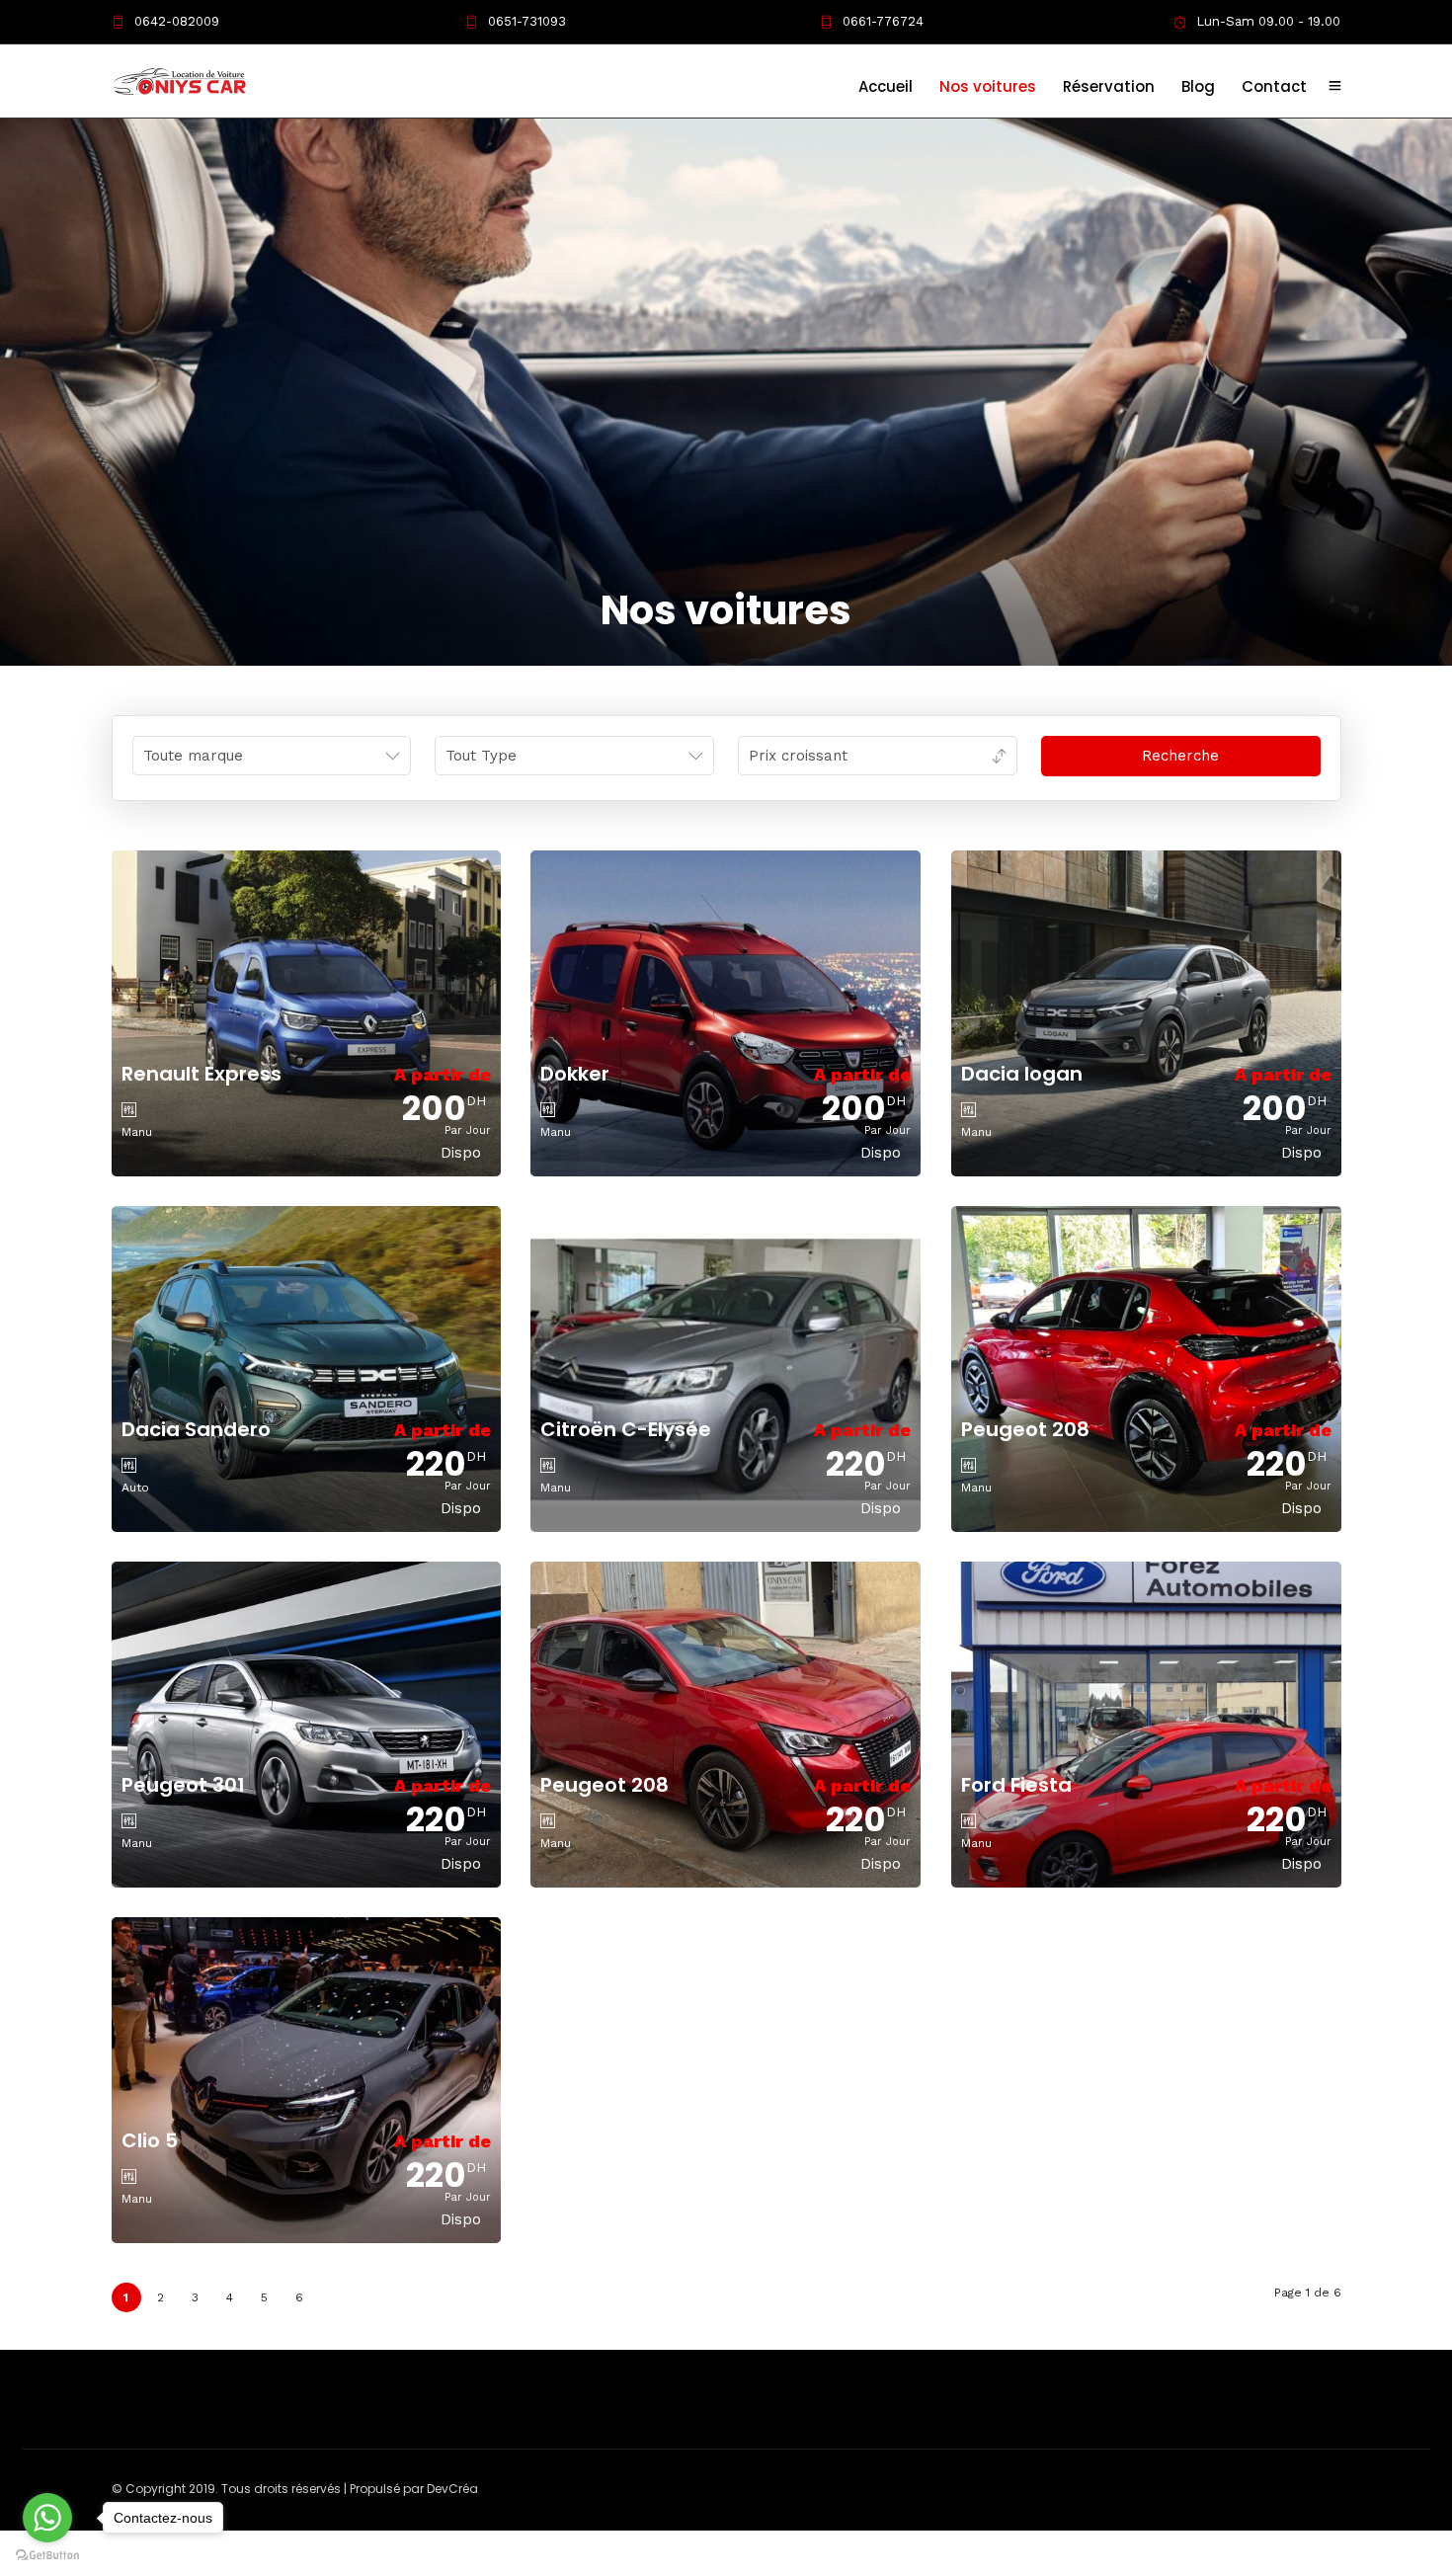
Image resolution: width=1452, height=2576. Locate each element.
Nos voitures (988, 86)
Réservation (1109, 86)
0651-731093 (527, 21)
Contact (1274, 86)
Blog (1198, 86)
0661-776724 (883, 21)
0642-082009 (177, 21)
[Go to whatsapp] (47, 2518)
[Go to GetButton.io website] (47, 2556)
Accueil (886, 86)
